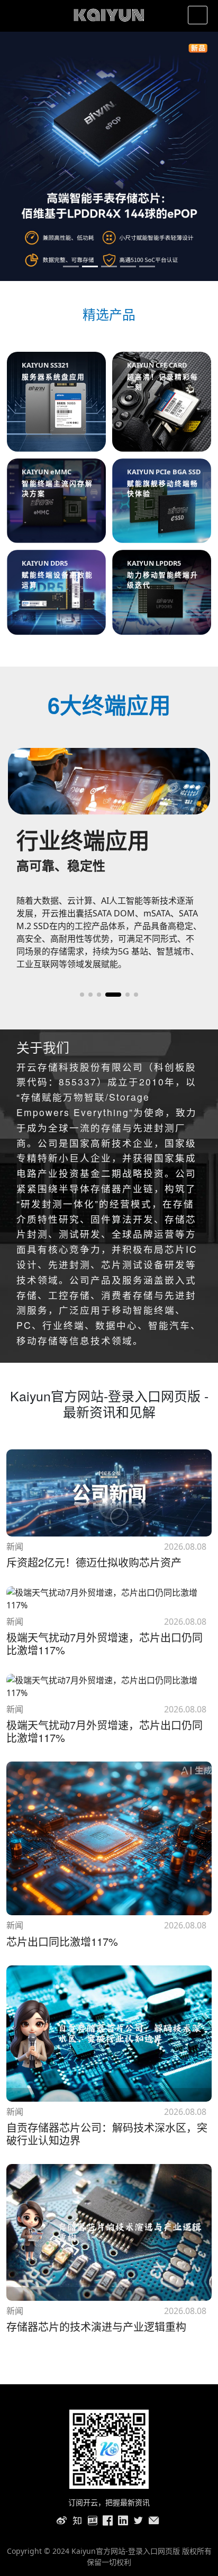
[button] (82, 995)
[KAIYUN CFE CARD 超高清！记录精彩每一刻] (162, 401)
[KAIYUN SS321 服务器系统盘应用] (56, 401)
